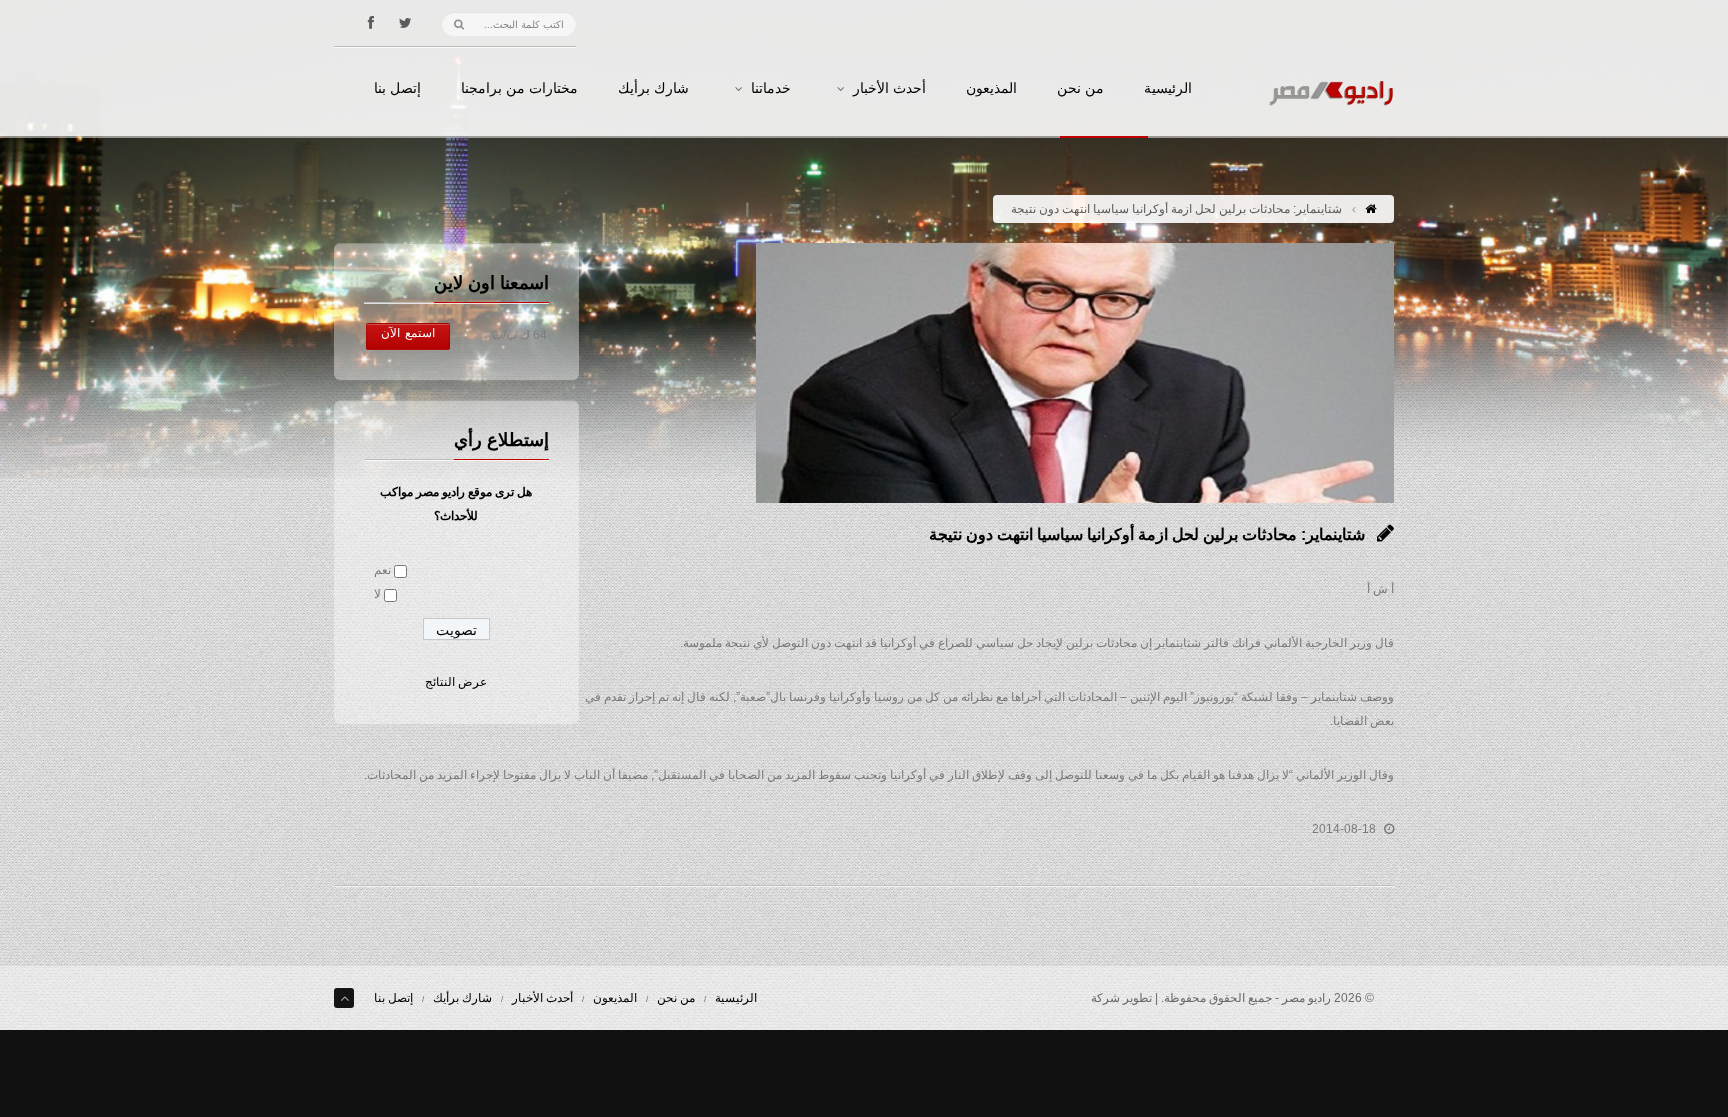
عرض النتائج (456, 682)
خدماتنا (771, 89)
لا (377, 594)
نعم (382, 570)
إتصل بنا (397, 89)
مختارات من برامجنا (519, 89)
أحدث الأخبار (889, 89)
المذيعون (991, 89)
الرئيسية (1168, 89)
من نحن (1080, 89)
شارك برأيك (653, 89)
